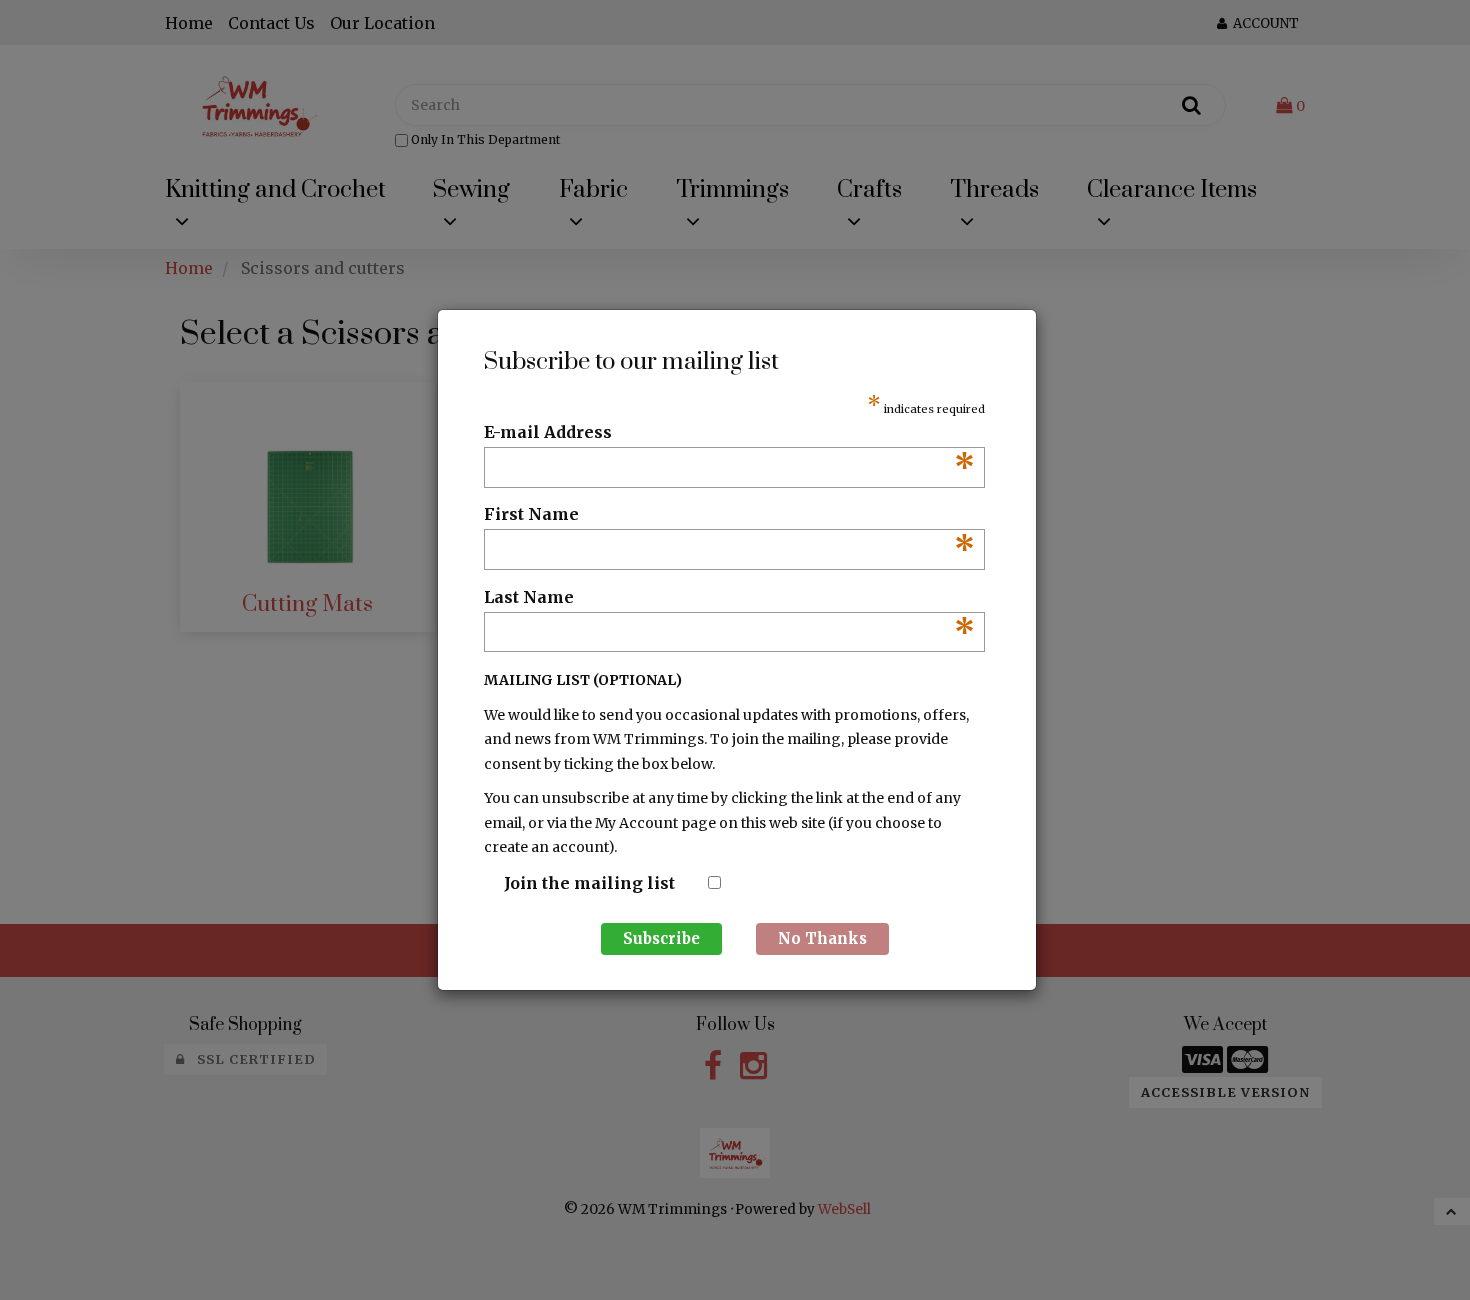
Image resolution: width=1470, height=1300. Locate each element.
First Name (729, 515)
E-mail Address (729, 433)
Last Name (729, 598)
